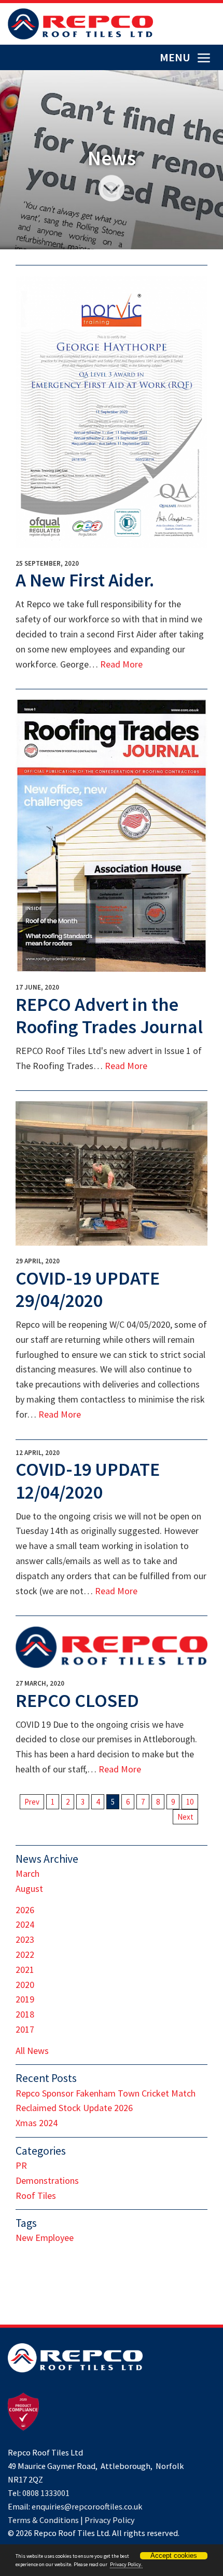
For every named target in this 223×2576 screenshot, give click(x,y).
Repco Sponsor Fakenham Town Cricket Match (106, 2093)
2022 (25, 1954)
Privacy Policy (110, 2520)
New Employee (45, 2238)
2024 (25, 1924)
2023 (25, 1939)
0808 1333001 (46, 2493)
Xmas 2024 (37, 2123)
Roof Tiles (36, 2195)
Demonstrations (47, 2180)
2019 (25, 1999)
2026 (25, 1910)
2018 (25, 2014)
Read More (121, 664)
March (27, 1873)
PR (21, 2165)
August (29, 1888)
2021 (25, 1970)
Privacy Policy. (126, 2564)
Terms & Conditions (43, 2520)
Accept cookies (174, 2555)
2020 (25, 1985)
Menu (176, 57)
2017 (25, 2029)
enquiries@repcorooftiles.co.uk (87, 2506)
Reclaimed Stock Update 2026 (74, 2108)
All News (32, 2051)
